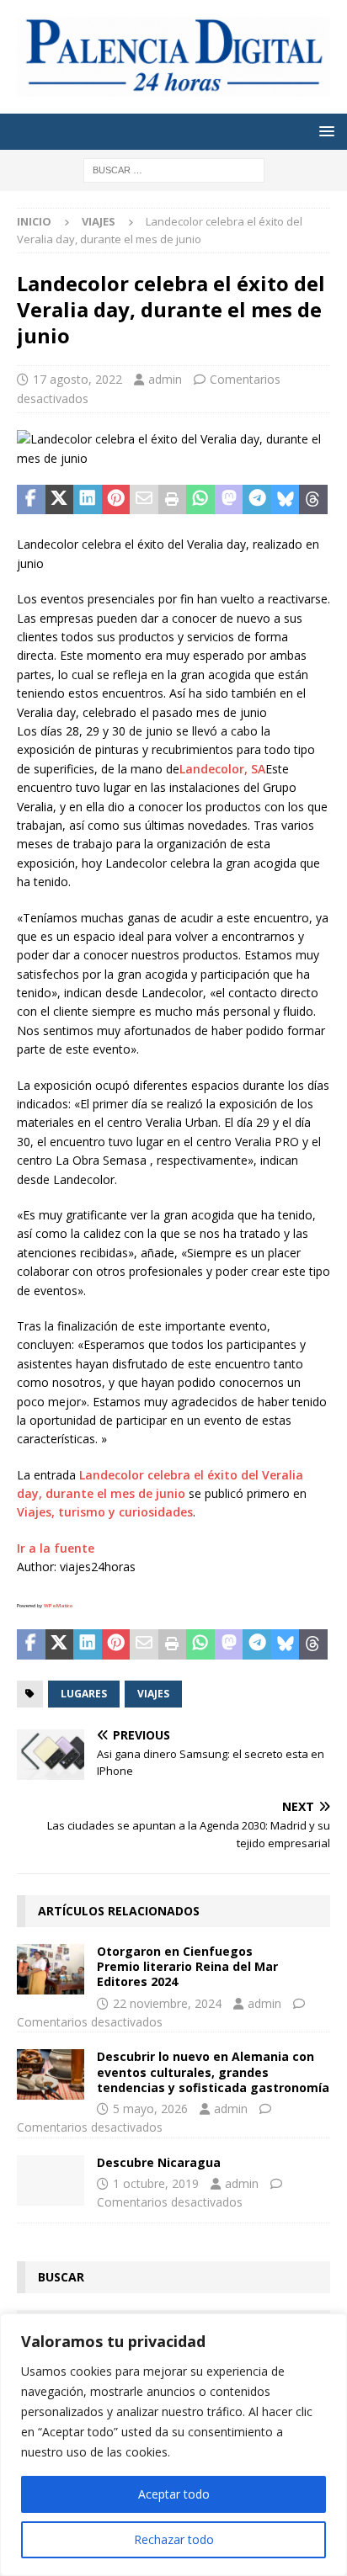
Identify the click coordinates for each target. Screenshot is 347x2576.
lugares (84, 1694)
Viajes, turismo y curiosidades (105, 1512)
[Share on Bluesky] (286, 500)
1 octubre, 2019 (156, 2183)
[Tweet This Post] (60, 500)
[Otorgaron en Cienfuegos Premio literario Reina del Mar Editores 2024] (51, 1969)
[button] (324, 131)
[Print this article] (173, 500)
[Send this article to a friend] (144, 500)
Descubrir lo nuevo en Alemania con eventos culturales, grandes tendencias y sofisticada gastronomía (213, 2071)
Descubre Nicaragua (159, 2162)
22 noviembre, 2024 (167, 2003)
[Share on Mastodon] (229, 500)
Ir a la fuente (56, 1548)
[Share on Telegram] (257, 500)
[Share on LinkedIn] (88, 500)
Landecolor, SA (222, 769)
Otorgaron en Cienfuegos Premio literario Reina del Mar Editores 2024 (187, 1966)
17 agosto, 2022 (77, 379)
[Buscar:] (174, 169)
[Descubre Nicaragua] (51, 2180)
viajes (153, 1694)
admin (165, 379)
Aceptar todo (174, 2494)
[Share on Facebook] (31, 500)
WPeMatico (58, 1606)
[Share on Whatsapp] (200, 500)
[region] (173, 2445)
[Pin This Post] (116, 500)
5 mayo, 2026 (150, 2109)
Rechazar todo (174, 2539)
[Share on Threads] (313, 500)
